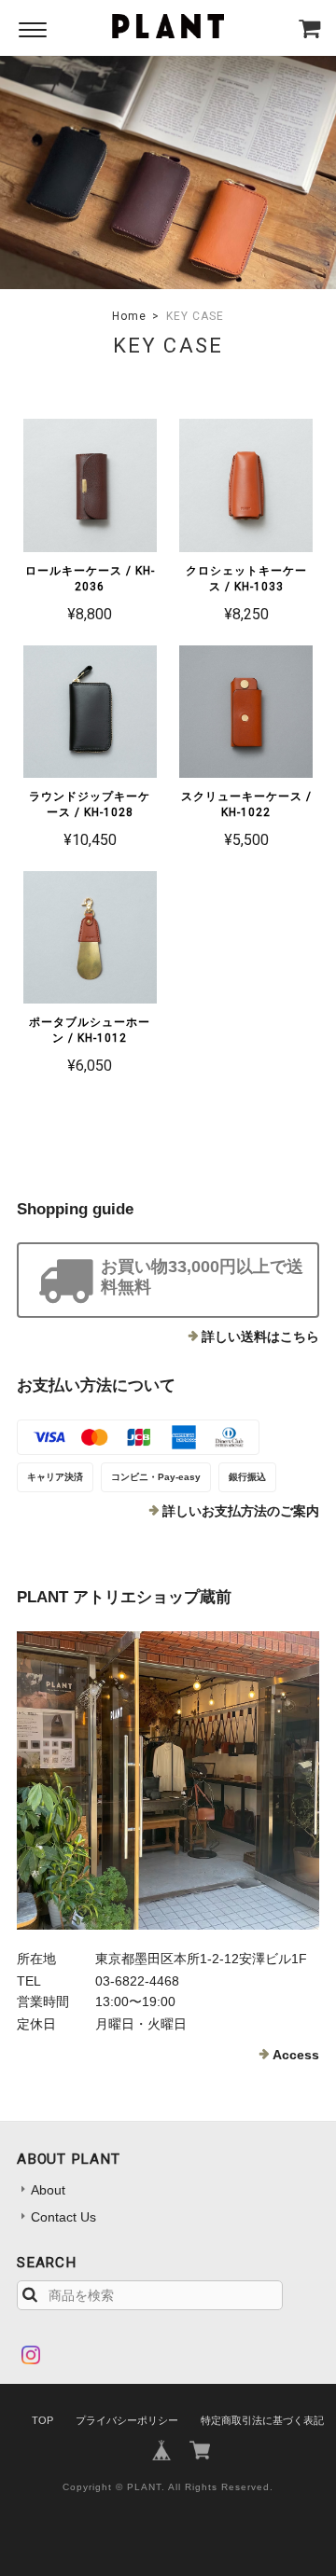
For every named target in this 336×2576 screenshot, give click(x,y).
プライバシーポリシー (127, 2420)
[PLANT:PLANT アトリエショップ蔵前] (168, 1780)
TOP (42, 2420)
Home (129, 316)
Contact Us (63, 2217)
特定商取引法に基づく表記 (262, 2420)
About (48, 2190)
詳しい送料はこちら (260, 1336)
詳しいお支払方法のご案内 (241, 1511)
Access (296, 2055)
